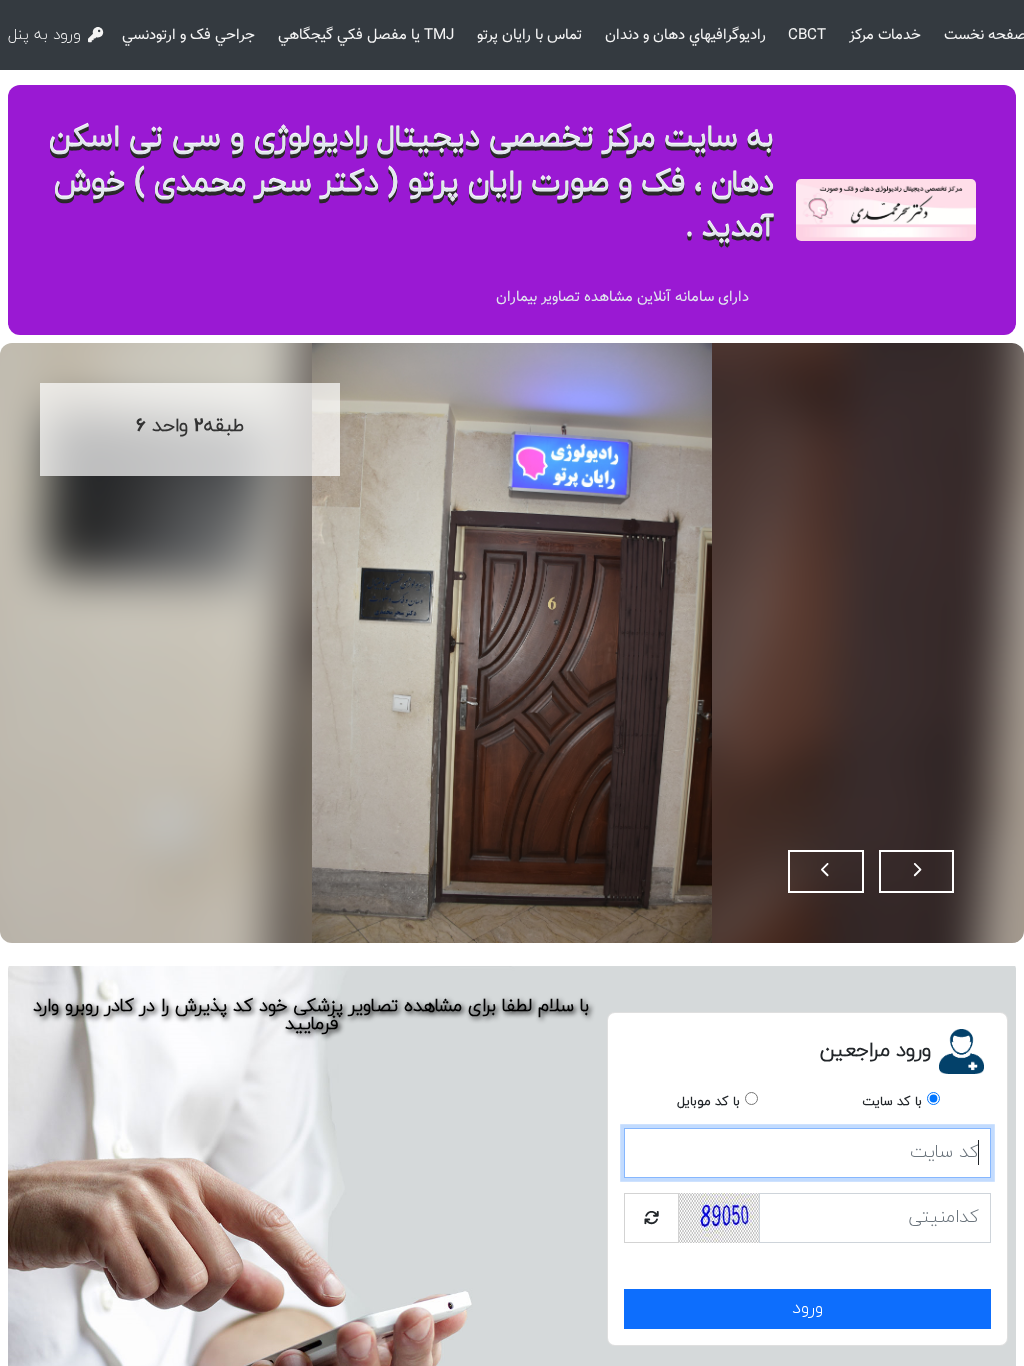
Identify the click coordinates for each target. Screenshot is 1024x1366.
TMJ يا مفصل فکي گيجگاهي (366, 35)
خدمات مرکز (885, 35)
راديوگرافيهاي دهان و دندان (685, 35)
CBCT (807, 35)
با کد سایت (892, 1102)
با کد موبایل (708, 1102)
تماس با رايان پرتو (529, 35)
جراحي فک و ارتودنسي (188, 35)
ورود (807, 1308)
